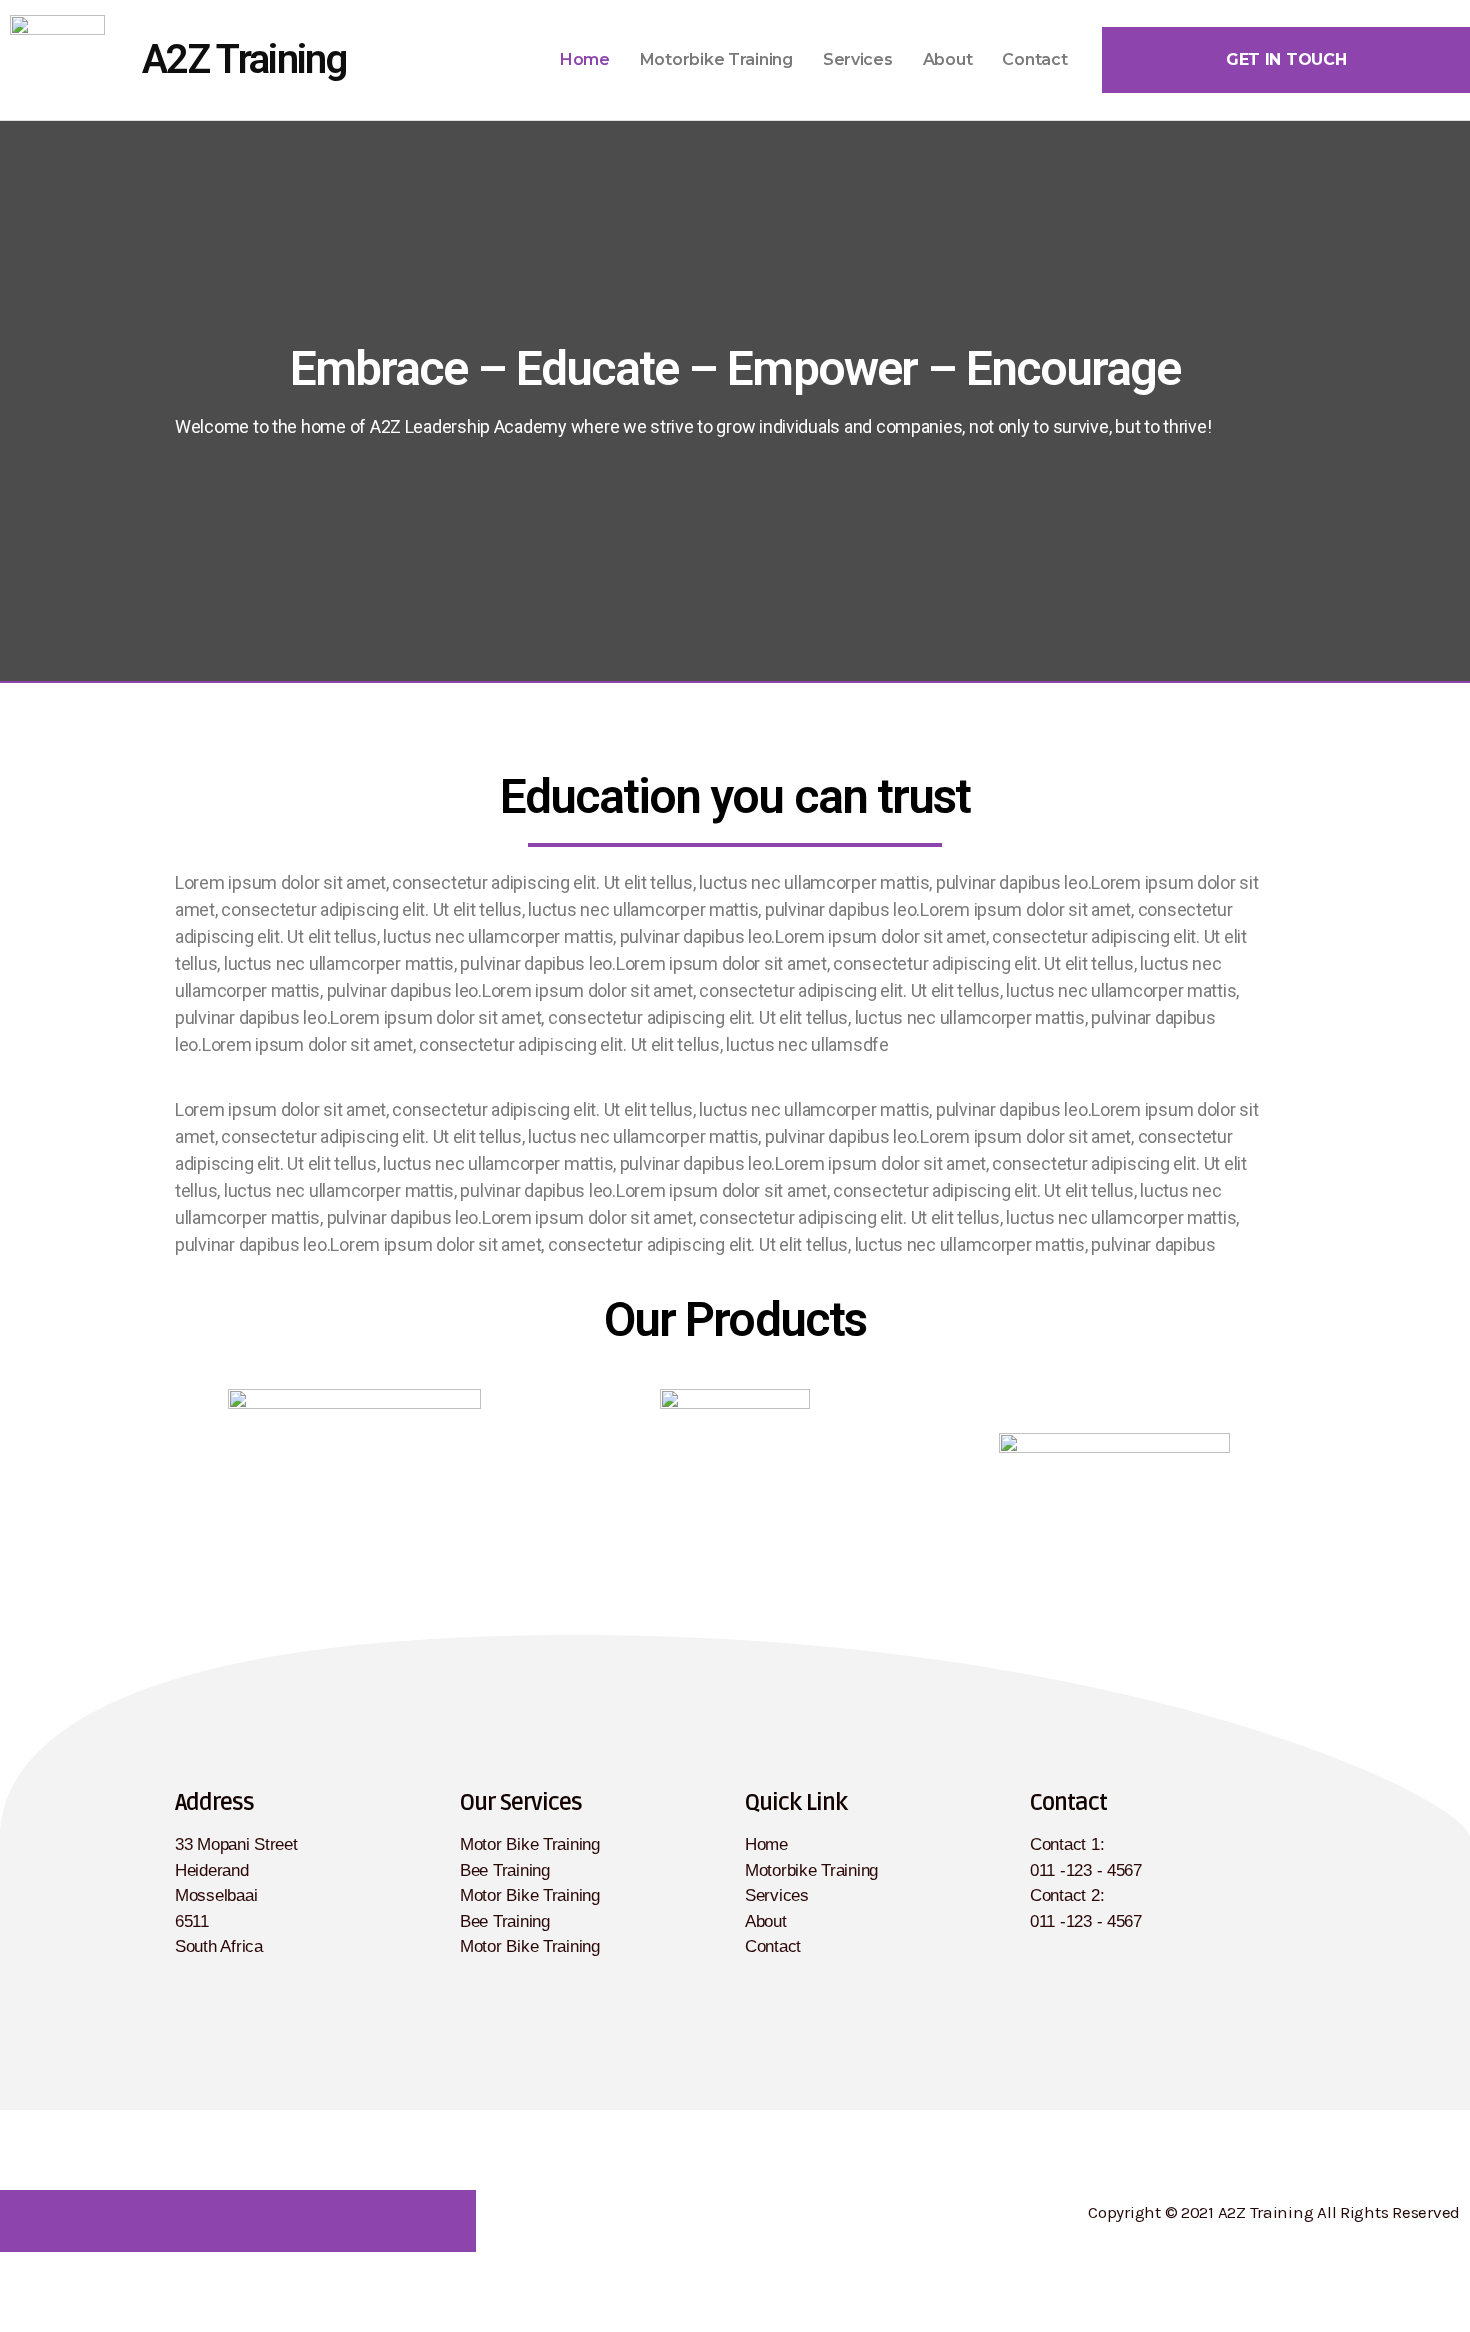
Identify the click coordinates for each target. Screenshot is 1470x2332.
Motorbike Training (716, 59)
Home (585, 59)
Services (858, 59)
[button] (1286, 60)
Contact (1034, 59)
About (948, 59)
